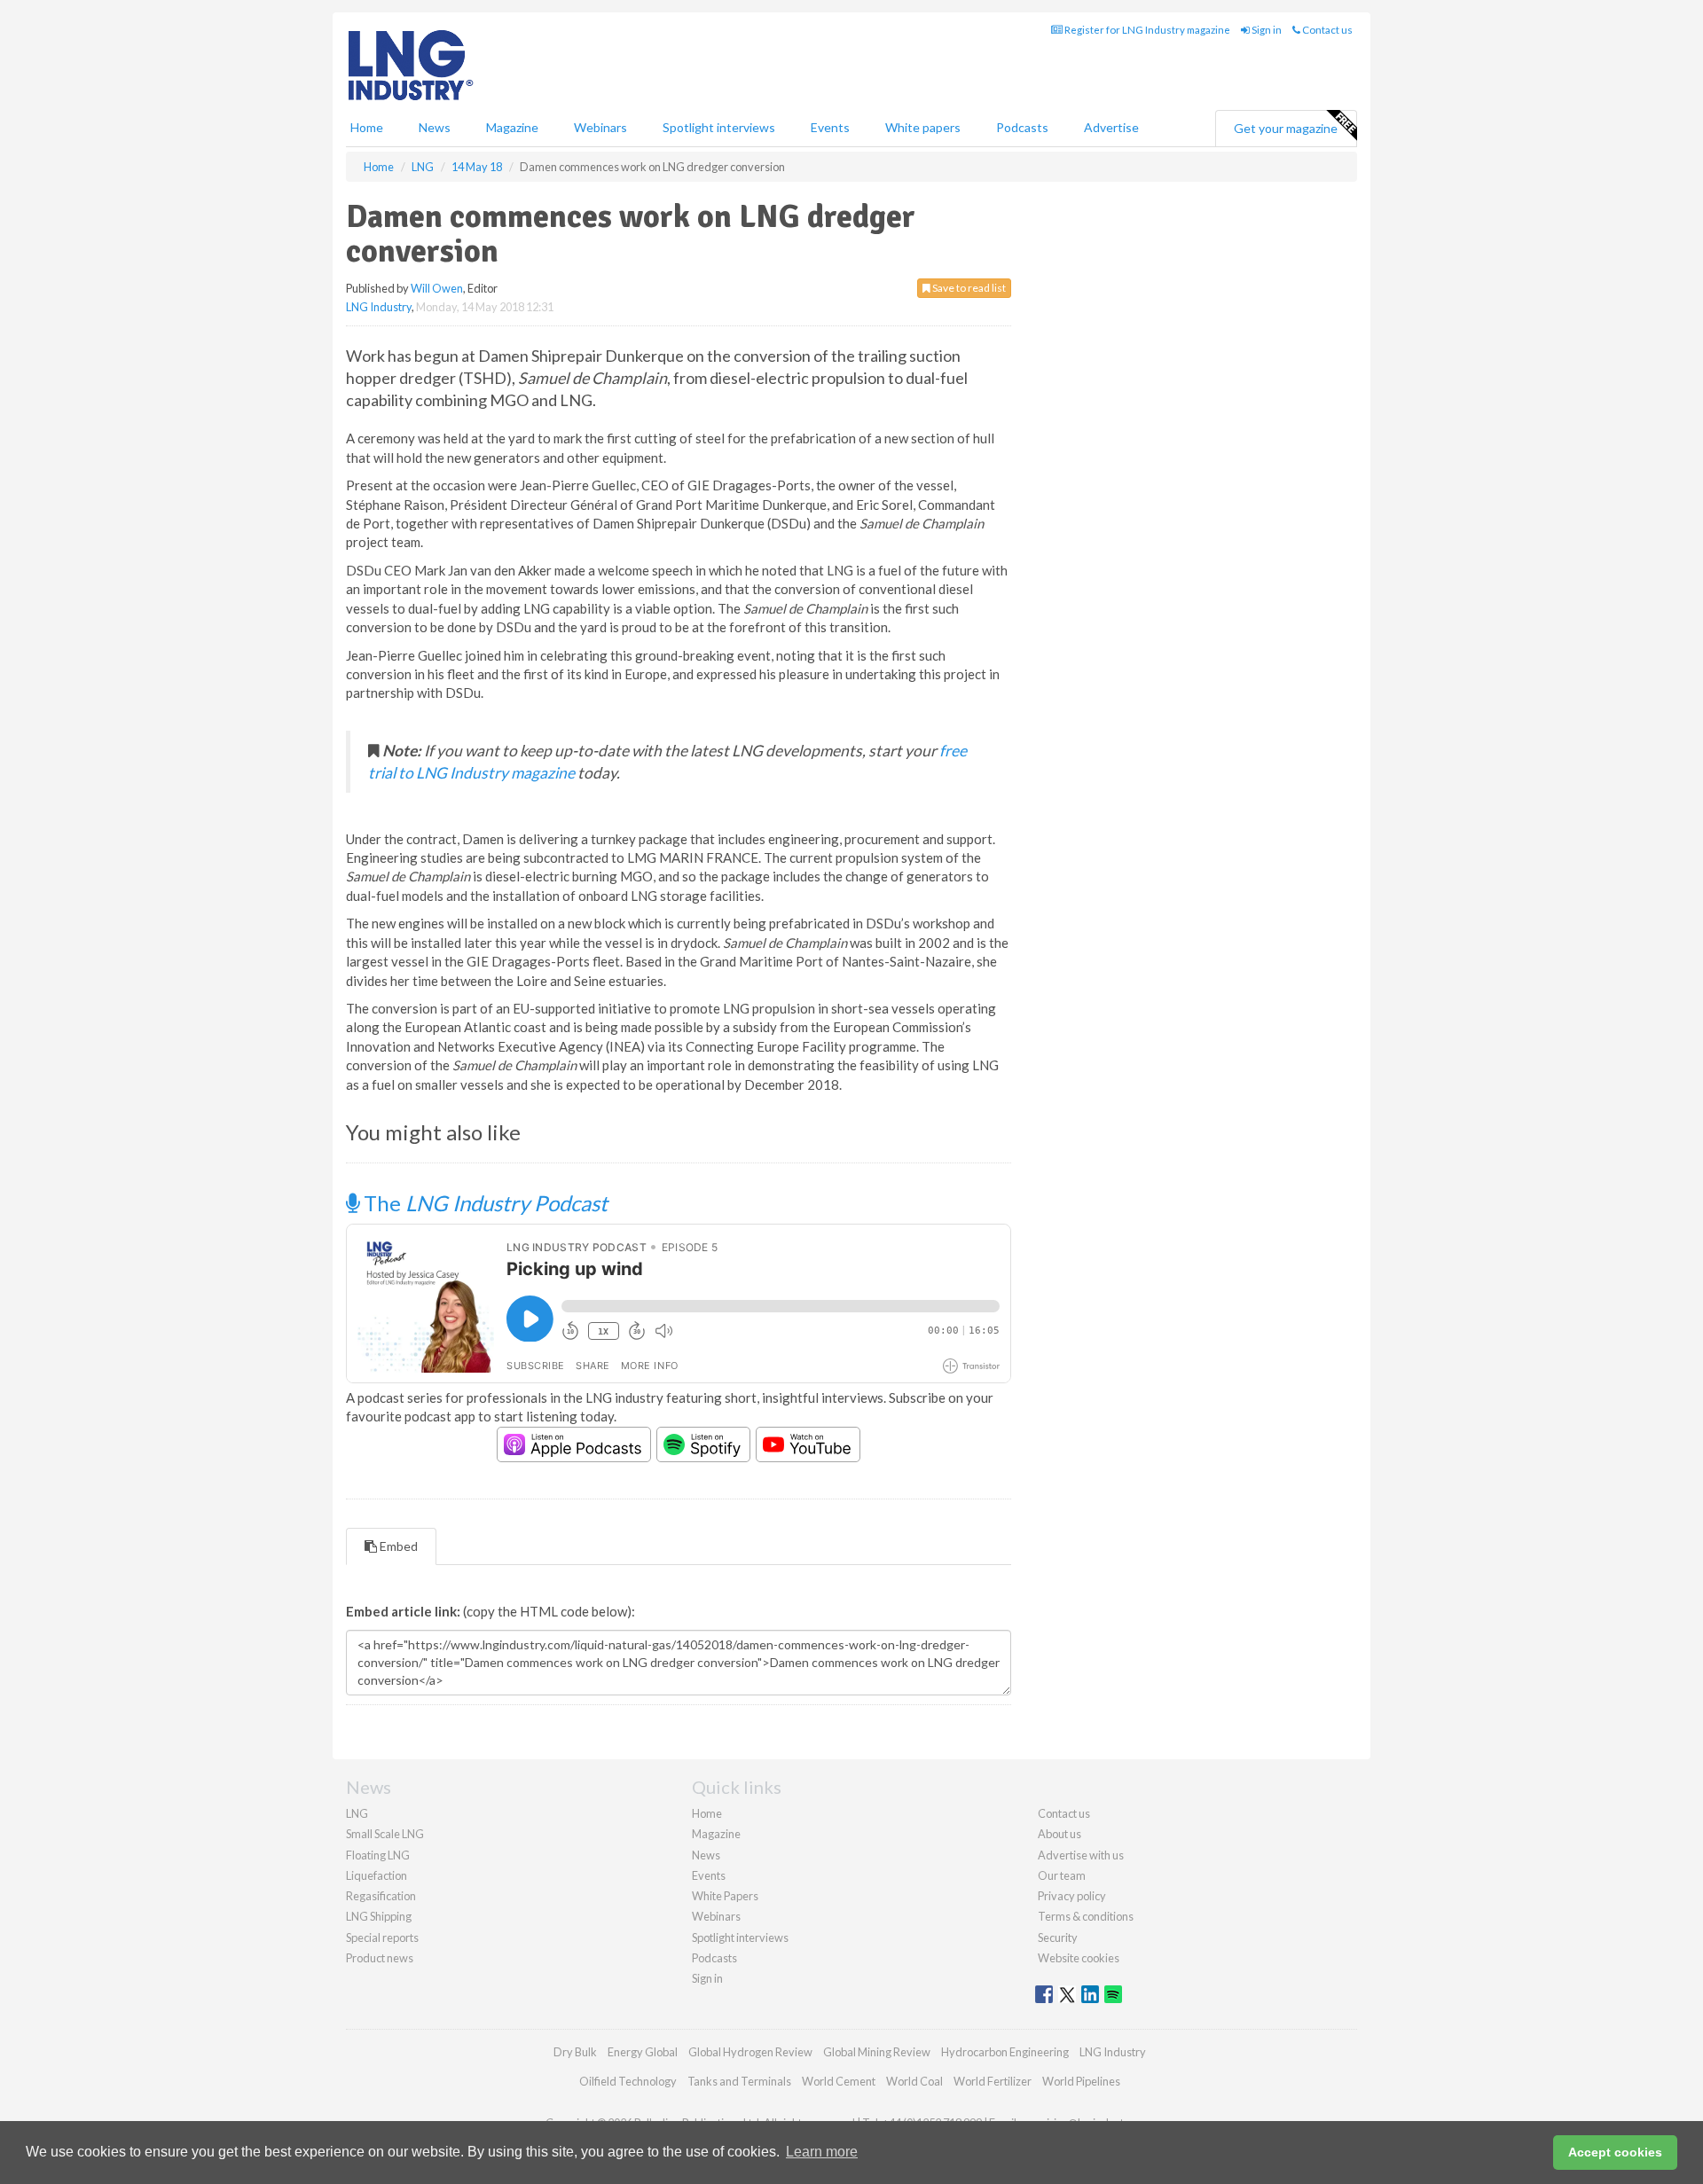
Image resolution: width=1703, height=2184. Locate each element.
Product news (380, 1958)
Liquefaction (377, 1875)
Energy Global (643, 2052)
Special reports (382, 1937)
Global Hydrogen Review (750, 2052)
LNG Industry (379, 307)
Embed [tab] (397, 1546)
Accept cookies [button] (1615, 2152)
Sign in (1266, 30)
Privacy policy (1072, 1896)
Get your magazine (1286, 128)
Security (1058, 1937)
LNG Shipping (379, 1916)
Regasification (381, 1896)
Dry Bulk (575, 2052)
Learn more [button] (822, 2152)
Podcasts (1022, 127)
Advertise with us (1081, 1855)
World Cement (839, 2081)
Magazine (512, 127)
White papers (923, 127)
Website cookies (1079, 1958)
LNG (357, 1813)
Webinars (600, 127)
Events (830, 127)
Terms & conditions (1086, 1916)
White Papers (725, 1896)
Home (367, 127)
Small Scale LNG (385, 1834)
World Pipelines (1081, 2081)
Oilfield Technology (628, 2081)
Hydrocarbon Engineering (1005, 2052)
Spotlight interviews (719, 127)
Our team (1062, 1875)
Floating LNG (378, 1855)
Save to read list (968, 288)
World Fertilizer (993, 2081)
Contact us (1326, 30)
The (483, 1203)
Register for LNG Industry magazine (1146, 30)
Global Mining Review (877, 2052)
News (706, 1855)
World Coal (914, 2081)
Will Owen (437, 288)
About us (1059, 1834)
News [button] (435, 127)
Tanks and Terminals (739, 2081)
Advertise (1111, 127)
